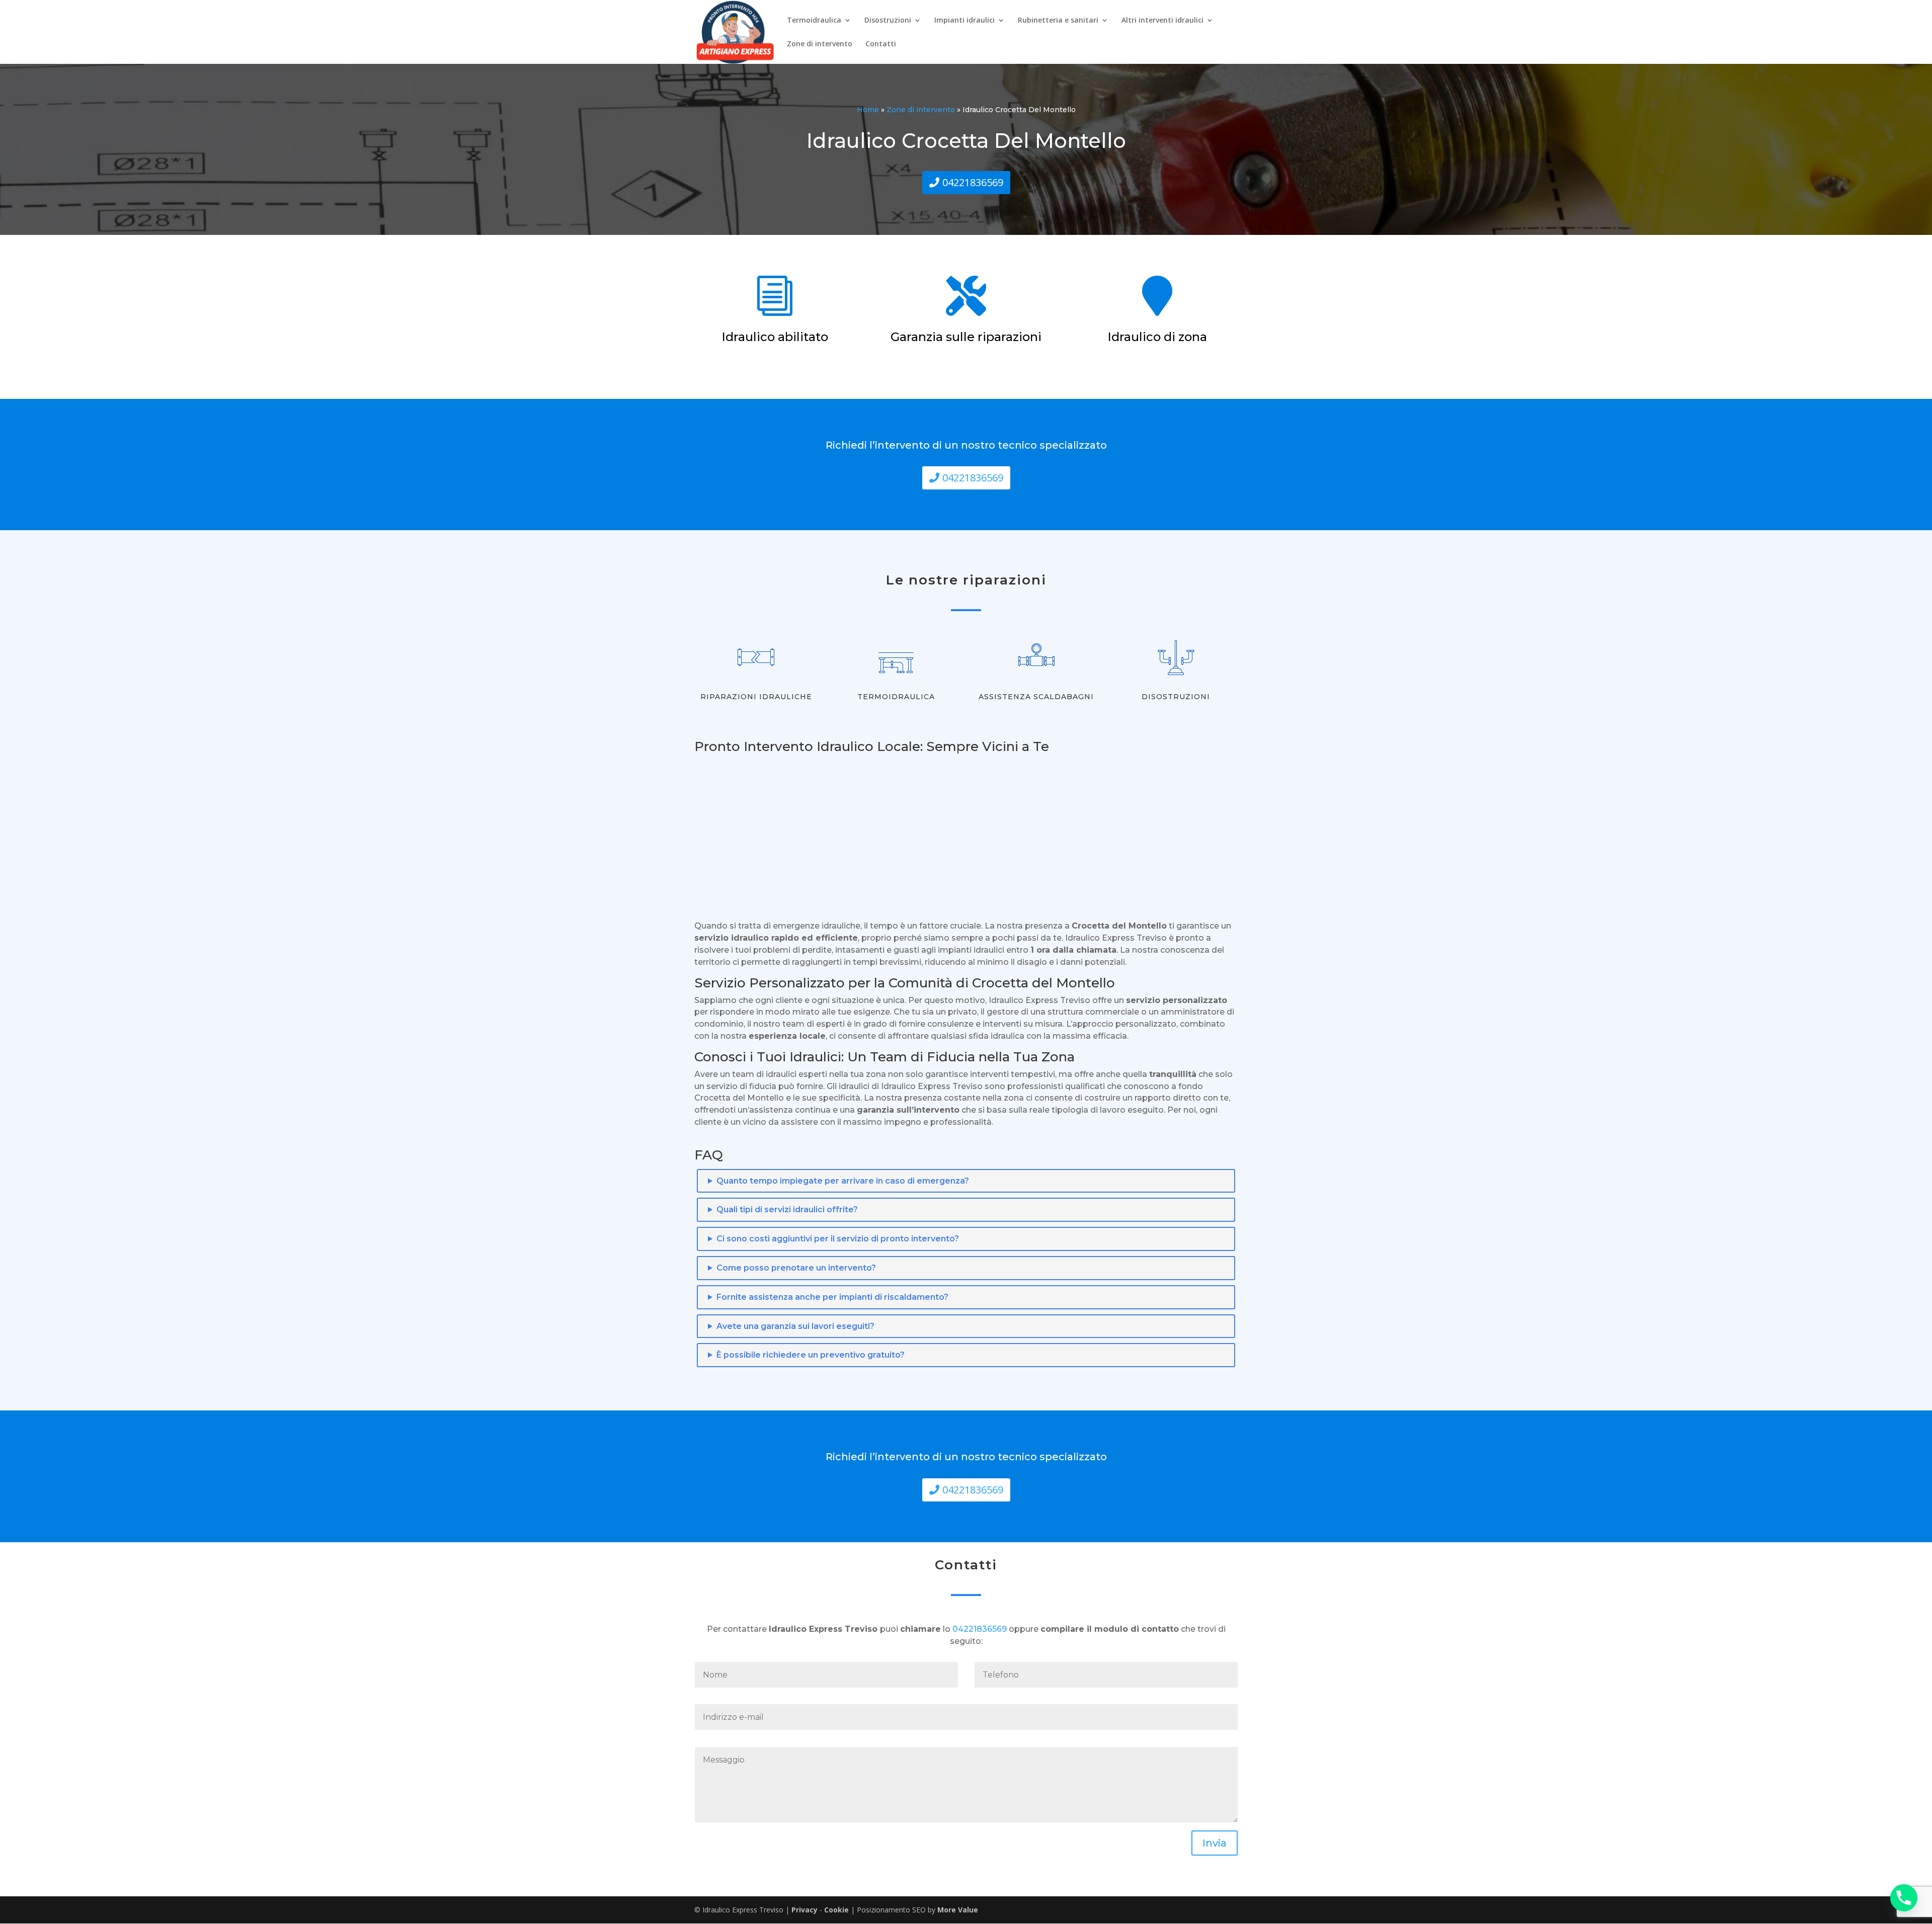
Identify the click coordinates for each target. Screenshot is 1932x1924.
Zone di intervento (820, 44)
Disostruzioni (888, 21)
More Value (958, 1910)
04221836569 (973, 182)
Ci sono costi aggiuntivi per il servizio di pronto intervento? (838, 1239)
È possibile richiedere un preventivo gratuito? (811, 1355)
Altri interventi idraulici (1162, 21)
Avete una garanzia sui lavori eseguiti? (795, 1326)
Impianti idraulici (964, 21)
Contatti (881, 44)
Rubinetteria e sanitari (1058, 21)
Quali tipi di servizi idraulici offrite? (787, 1209)
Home (868, 110)
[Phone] (1904, 1898)
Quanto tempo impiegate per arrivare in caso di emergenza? (843, 1181)
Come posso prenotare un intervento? (796, 1268)
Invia (1215, 1843)
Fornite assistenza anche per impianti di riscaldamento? (832, 1297)
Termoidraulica (814, 21)
